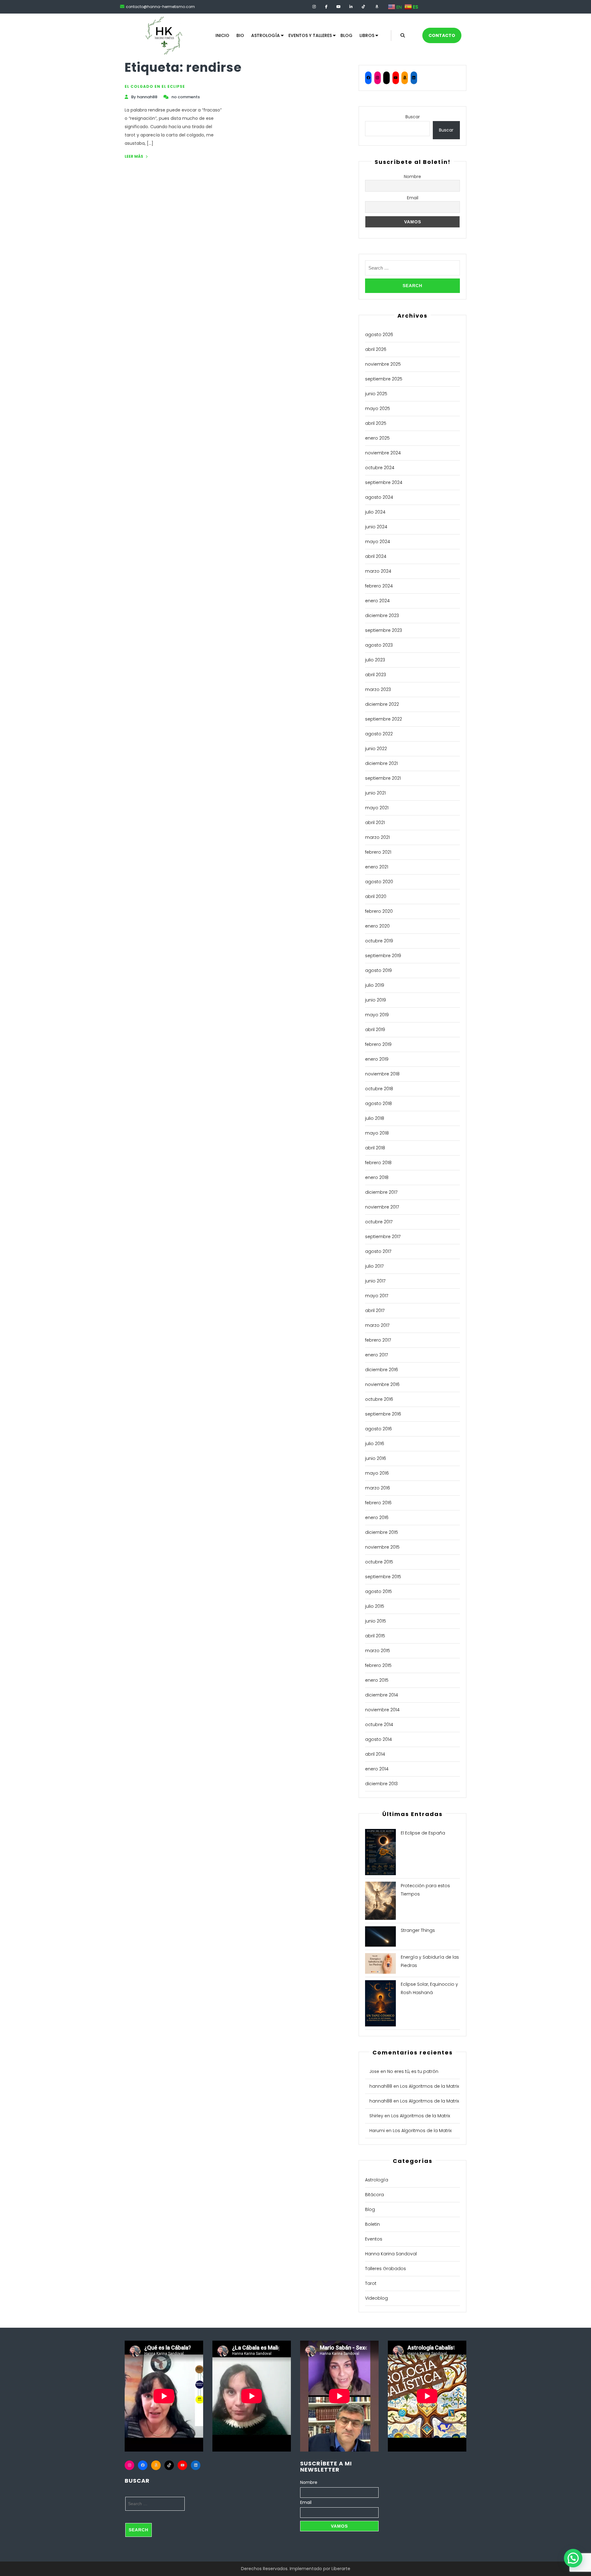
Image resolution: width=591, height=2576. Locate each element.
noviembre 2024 (383, 453)
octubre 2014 (379, 1725)
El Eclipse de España (423, 1833)
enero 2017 (376, 1355)
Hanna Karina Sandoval (391, 2254)
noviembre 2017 (382, 1207)
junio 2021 (375, 793)
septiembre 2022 (384, 719)
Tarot (371, 2283)
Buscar (413, 117)
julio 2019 (375, 985)
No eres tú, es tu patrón (413, 2071)
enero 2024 (377, 601)
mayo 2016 (377, 1473)
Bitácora (374, 2195)
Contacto (442, 35)
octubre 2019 (379, 941)
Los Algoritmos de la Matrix (430, 2086)
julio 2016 (375, 1444)
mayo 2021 (377, 808)
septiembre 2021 (383, 778)
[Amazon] (405, 78)
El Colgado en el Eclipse (155, 86)
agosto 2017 (378, 1251)
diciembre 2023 (382, 616)
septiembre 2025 (384, 379)
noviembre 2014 (382, 1710)
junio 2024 (376, 527)
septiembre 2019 (383, 956)
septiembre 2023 (384, 630)
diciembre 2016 (382, 1370)
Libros (367, 35)
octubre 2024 (380, 468)
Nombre (412, 177)
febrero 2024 (379, 586)
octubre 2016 (379, 1399)
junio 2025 (376, 394)
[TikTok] (386, 78)
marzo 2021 (377, 837)
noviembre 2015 (382, 1547)
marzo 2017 (377, 1325)
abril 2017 (375, 1310)
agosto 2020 (379, 882)
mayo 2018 (377, 1133)
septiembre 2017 (383, 1237)
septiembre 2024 (384, 482)
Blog (346, 35)
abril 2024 (376, 556)
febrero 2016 (378, 1503)
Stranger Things (418, 1930)
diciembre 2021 (381, 763)
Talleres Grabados (386, 2269)
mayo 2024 (378, 542)
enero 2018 (377, 1177)
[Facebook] (368, 78)
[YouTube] (396, 78)
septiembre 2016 (383, 1414)
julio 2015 (375, 1606)
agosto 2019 (378, 970)
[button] (573, 2558)
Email (413, 198)
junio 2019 (376, 1000)
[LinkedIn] (414, 78)
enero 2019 (377, 1059)
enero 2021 (377, 867)
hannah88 (381, 2086)
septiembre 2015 (383, 1577)
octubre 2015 (379, 1562)
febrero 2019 (378, 1044)
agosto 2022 (379, 734)
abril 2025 (376, 423)
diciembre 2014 (382, 1695)
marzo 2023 (378, 689)
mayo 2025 (378, 408)
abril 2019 (375, 1030)
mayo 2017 (377, 1296)
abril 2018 (375, 1148)
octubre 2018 (379, 1089)
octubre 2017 (379, 1222)
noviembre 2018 (382, 1074)
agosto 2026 (379, 335)
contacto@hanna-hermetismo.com (160, 7)
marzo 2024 (378, 571)
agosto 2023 (379, 645)
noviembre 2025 (383, 364)
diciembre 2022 (382, 704)
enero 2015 (377, 1680)
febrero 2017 (378, 1340)
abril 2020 (376, 896)
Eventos (374, 2239)
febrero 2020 (379, 911)
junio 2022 (376, 749)
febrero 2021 (378, 852)
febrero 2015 (378, 1665)
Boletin (372, 2224)
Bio (240, 35)
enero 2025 (377, 438)
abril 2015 (375, 1636)
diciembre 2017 (381, 1192)
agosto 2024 (379, 497)
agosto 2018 (378, 1103)
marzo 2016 (378, 1488)
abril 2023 (376, 675)
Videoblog (376, 2298)
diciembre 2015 (382, 1532)
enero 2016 (377, 1518)
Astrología (265, 35)
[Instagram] (378, 78)
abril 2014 (375, 1754)
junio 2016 (376, 1458)
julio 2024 (375, 512)
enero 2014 (377, 1769)
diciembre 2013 (381, 1784)
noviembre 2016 (382, 1384)
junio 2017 (375, 1281)
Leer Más (134, 156)
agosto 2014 (378, 1739)
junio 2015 (376, 1621)
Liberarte (341, 2569)
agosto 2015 (378, 1591)
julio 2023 (375, 660)
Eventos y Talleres (310, 35)
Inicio (222, 35)
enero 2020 (377, 926)
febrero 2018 (378, 1163)
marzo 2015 (378, 1651)
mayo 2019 (377, 1015)
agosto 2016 (378, 1429)
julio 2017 (374, 1266)
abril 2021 (375, 823)
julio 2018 (375, 1118)
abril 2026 (376, 349)
